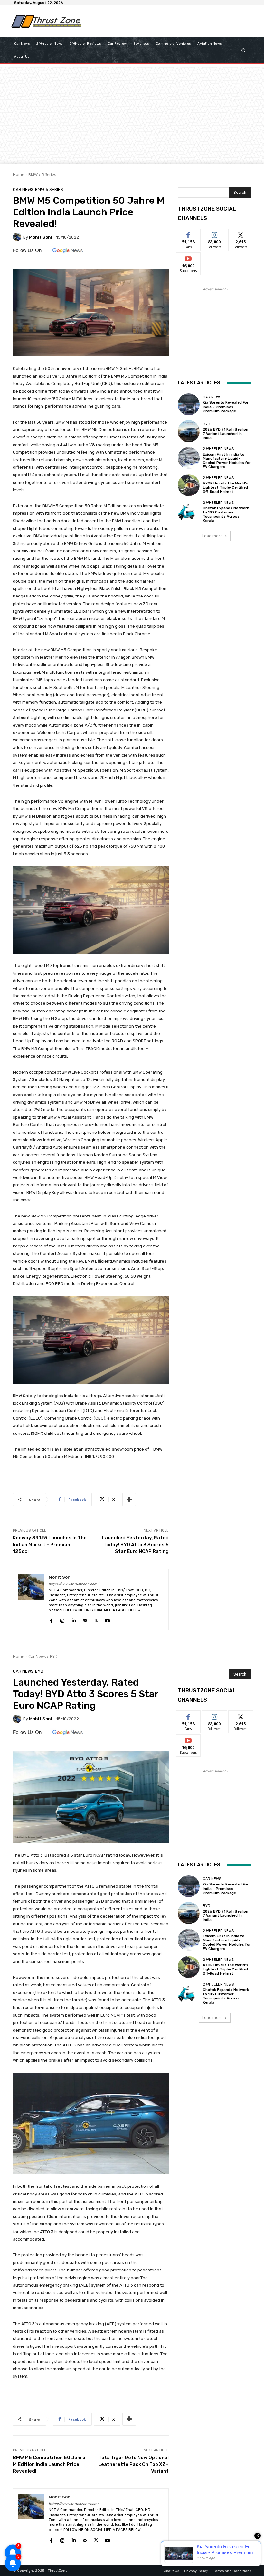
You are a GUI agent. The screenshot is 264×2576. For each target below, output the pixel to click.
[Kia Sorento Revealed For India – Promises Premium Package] (189, 404)
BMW (33, 175)
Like (189, 234)
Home (19, 175)
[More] (129, 1500)
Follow (215, 234)
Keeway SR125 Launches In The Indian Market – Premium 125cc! (50, 1545)
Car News (23, 189)
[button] (244, 50)
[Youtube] (107, 1619)
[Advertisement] (162, 21)
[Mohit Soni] (18, 237)
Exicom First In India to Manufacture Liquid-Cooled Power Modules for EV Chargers (227, 461)
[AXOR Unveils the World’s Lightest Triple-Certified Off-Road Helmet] (189, 485)
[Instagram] (62, 1619)
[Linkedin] (74, 1619)
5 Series (49, 175)
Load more (212, 536)
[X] (96, 1619)
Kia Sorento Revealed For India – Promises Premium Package (226, 407)
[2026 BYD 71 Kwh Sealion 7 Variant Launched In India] (189, 431)
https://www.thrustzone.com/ (74, 1584)
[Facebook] (51, 1619)
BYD (207, 424)
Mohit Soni (41, 237)
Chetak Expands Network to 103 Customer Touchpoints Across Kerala (226, 515)
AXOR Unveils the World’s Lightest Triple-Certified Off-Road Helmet (226, 488)
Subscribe (188, 257)
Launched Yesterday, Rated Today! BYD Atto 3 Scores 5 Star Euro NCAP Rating (135, 1545)
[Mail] (85, 1619)
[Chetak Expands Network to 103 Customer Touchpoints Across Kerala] (189, 512)
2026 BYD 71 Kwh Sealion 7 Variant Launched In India (226, 434)
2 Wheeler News (218, 449)
